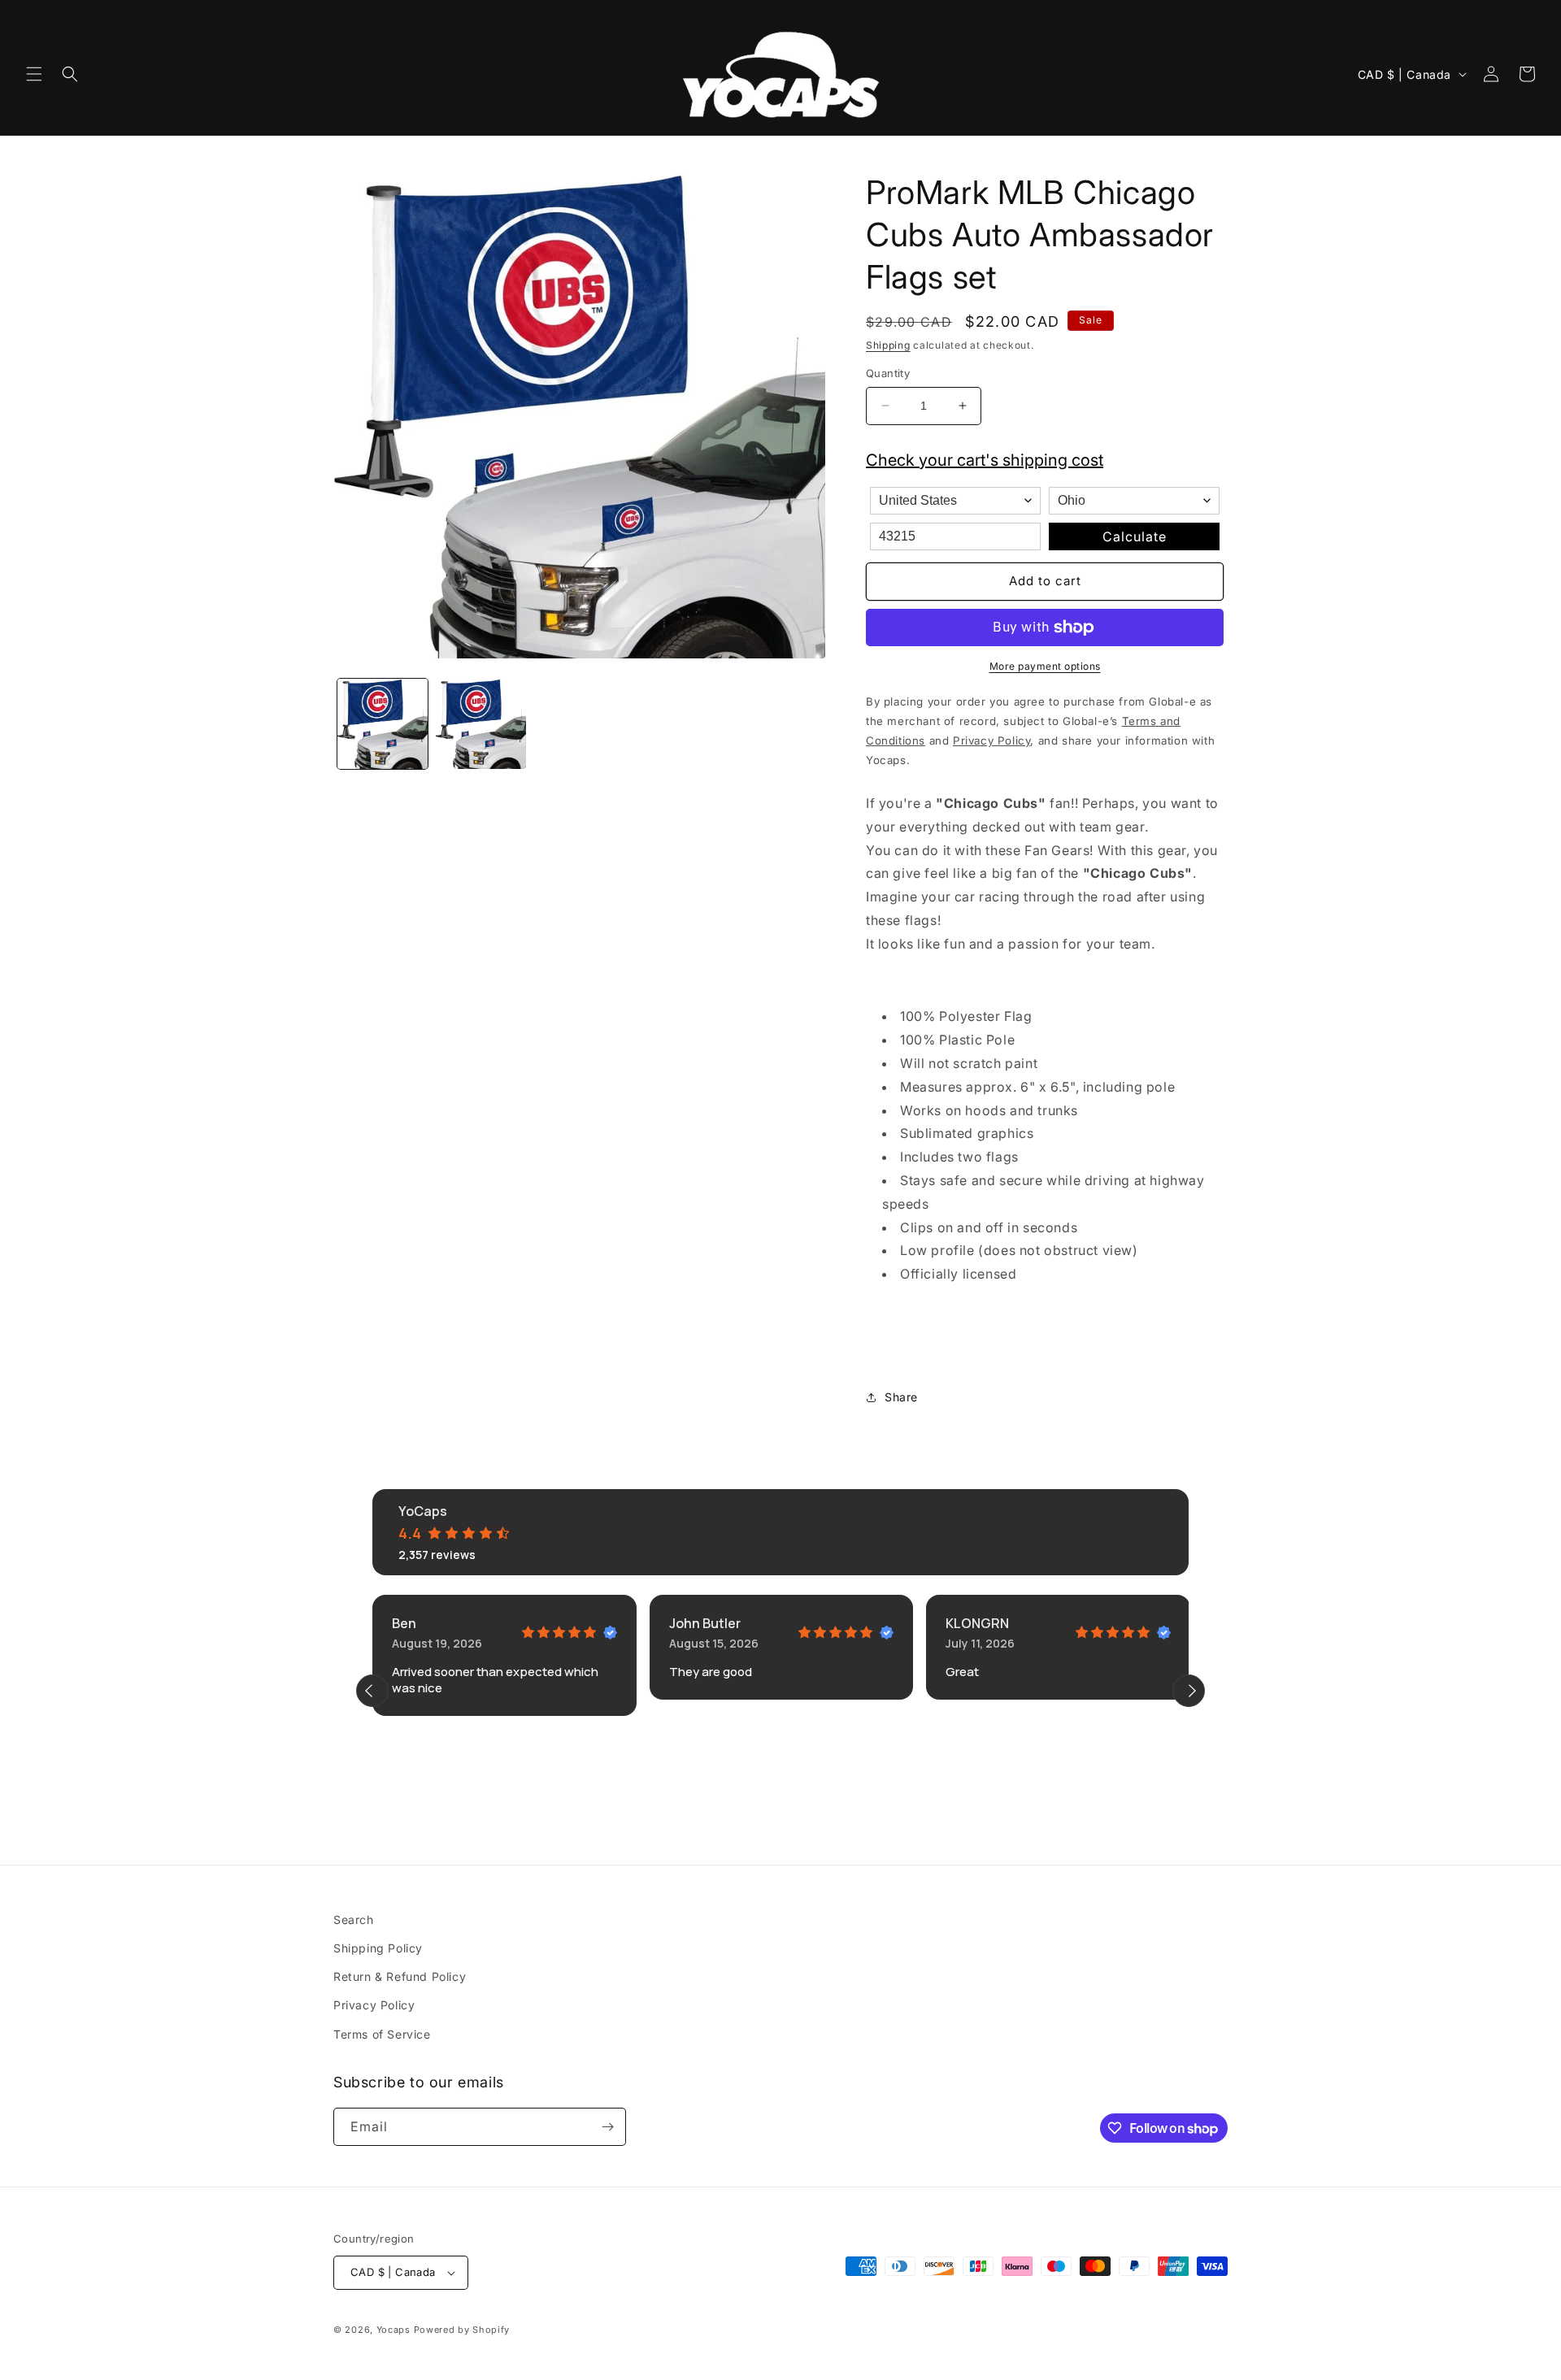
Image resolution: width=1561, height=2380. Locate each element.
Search (354, 1920)
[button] (34, 74)
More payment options (1045, 666)
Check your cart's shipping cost (985, 460)
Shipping (888, 345)
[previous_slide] (372, 1691)
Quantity (888, 373)
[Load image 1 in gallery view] (383, 724)
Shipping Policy (378, 1948)
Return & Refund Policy (400, 1976)
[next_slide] (1189, 1691)
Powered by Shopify (462, 2330)
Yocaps (394, 2330)
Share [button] (901, 1397)
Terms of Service (382, 2034)
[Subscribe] (607, 2127)
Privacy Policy (374, 2005)
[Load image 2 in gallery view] (481, 724)
